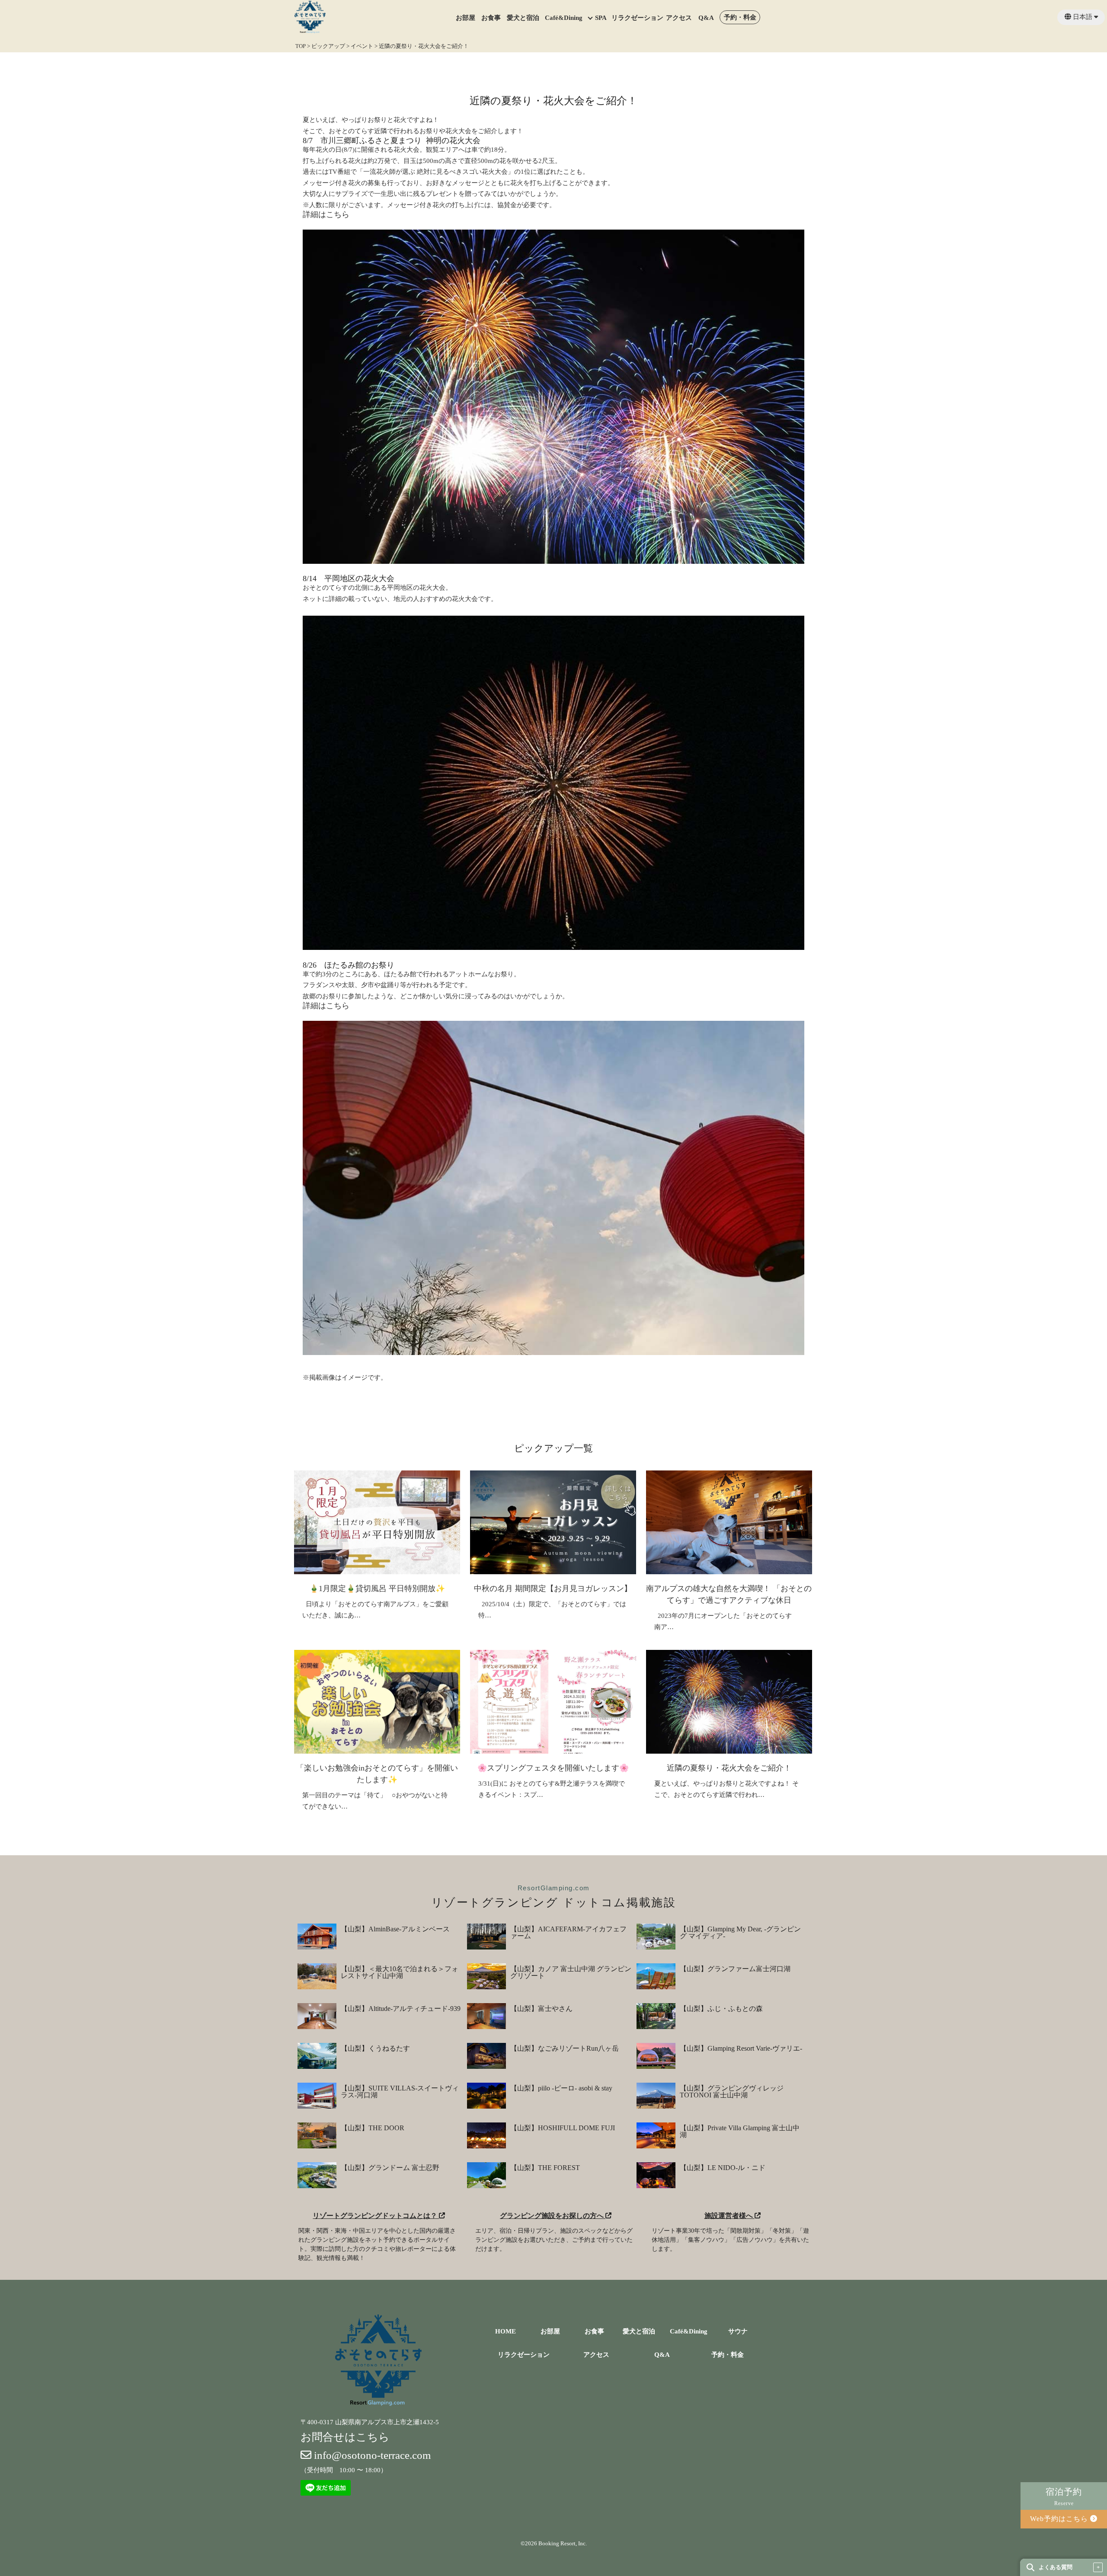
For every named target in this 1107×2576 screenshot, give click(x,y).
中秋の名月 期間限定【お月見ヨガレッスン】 (553, 1588)
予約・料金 (740, 18)
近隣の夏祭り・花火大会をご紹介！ (729, 1768)
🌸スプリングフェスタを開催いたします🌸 (553, 1768)
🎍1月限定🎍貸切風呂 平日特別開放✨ (377, 1588)
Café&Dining (564, 18)
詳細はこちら (326, 214)
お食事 (491, 18)
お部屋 (466, 18)
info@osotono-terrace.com (371, 2455)
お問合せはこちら (345, 2437)
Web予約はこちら (1060, 2519)
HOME (506, 2332)
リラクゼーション (637, 18)
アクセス (679, 18)
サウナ (738, 2332)
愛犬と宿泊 (523, 18)
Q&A (706, 18)
